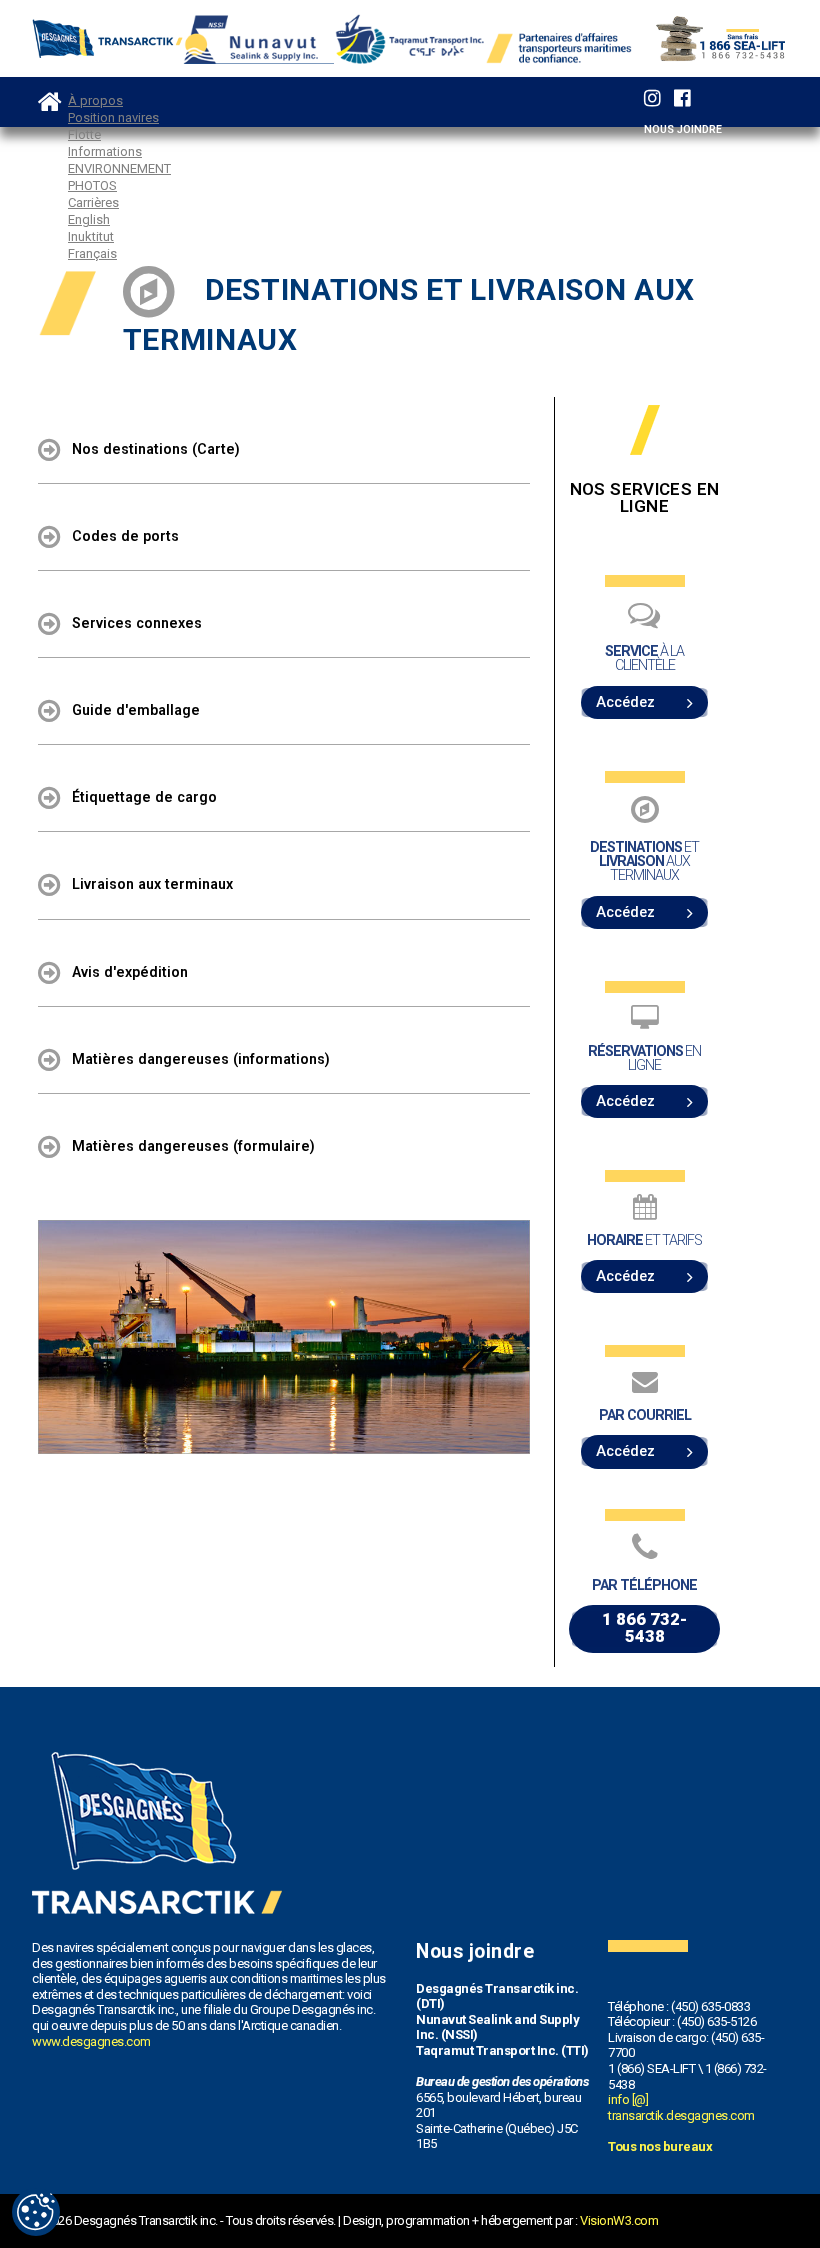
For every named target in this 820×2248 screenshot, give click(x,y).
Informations (105, 151)
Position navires (113, 117)
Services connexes (137, 623)
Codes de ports (125, 536)
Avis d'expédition (130, 971)
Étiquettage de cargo (144, 797)
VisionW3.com (619, 2220)
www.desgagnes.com (91, 2041)
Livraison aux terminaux (152, 884)
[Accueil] (50, 95)
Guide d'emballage (136, 710)
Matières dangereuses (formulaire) (193, 1145)
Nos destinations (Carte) (156, 449)
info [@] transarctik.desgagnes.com (681, 2107)
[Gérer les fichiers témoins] (36, 2212)
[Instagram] (652, 98)
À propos (95, 100)
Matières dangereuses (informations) (201, 1058)
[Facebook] (682, 98)
